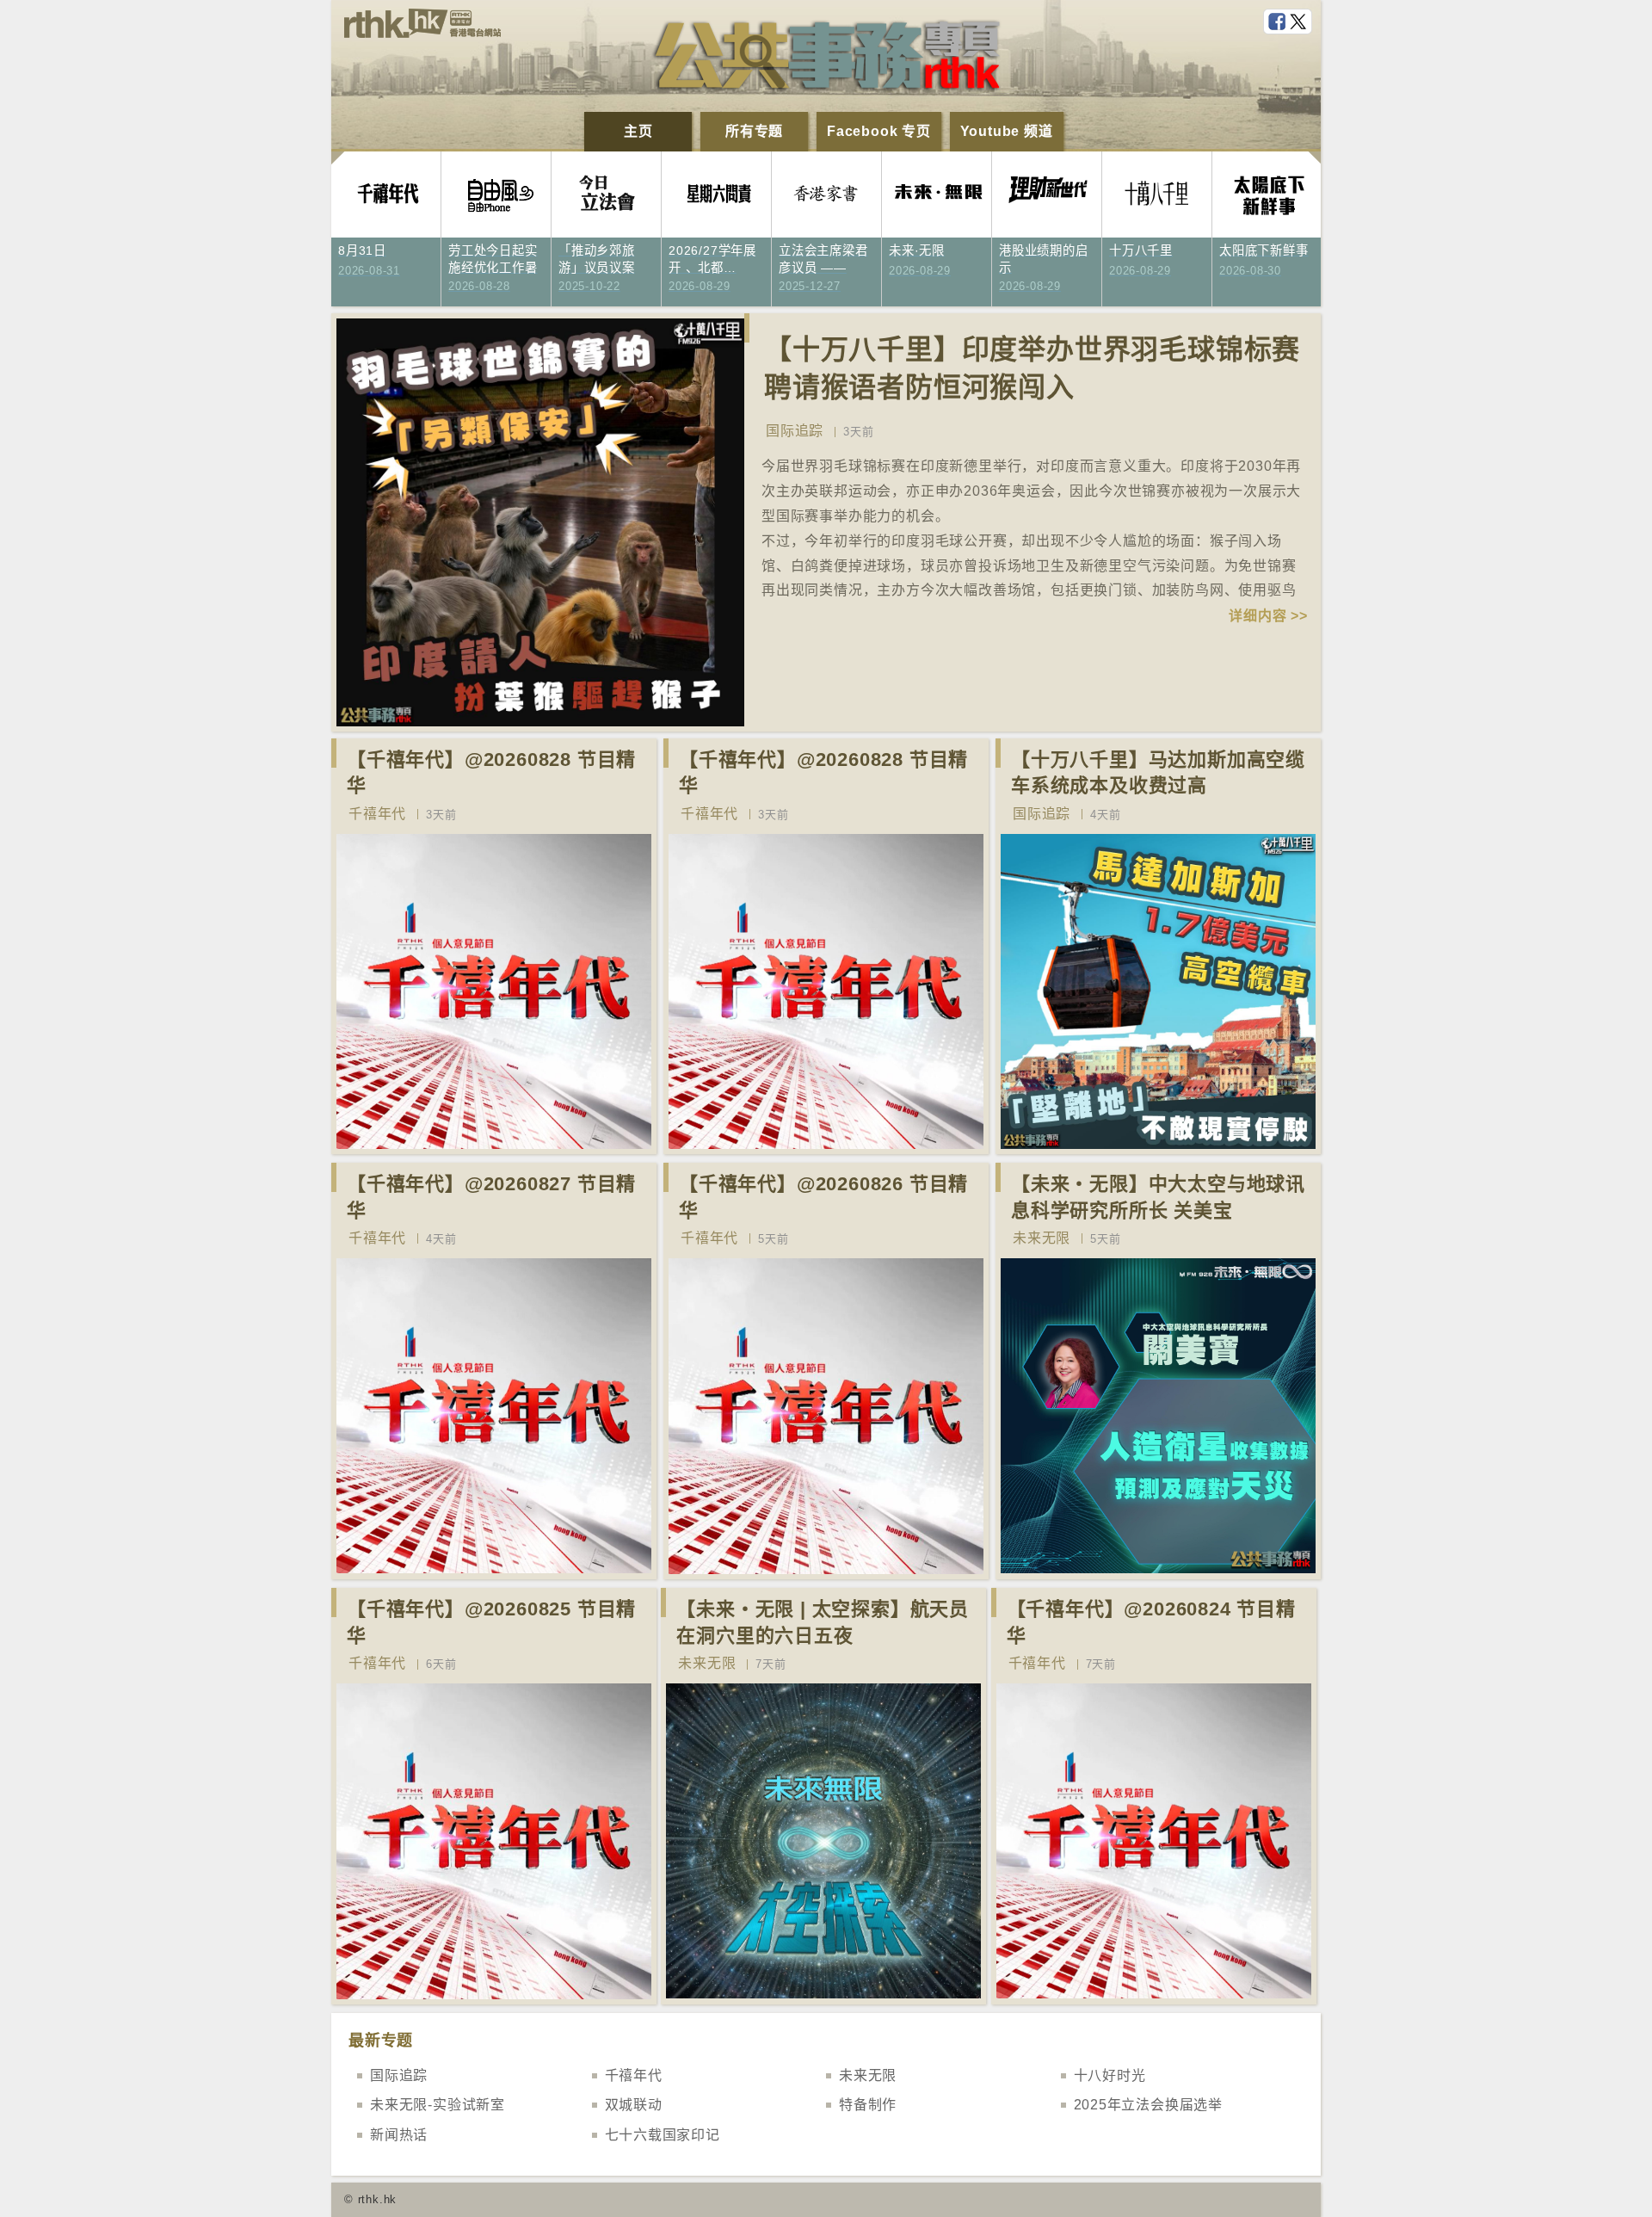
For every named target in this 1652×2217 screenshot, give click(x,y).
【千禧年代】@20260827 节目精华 (491, 1197)
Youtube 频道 (1007, 131)
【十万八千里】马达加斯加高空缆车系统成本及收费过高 (1158, 773)
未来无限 (1042, 1238)
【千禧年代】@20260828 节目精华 (491, 773)
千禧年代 (377, 814)
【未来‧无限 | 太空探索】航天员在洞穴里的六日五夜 (823, 1622)
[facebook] (1279, 22)
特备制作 (868, 2105)
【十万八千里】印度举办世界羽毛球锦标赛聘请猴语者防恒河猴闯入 (1032, 369)
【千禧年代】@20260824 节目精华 (1151, 1622)
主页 (638, 131)
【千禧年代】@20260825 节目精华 (491, 1622)
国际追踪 (795, 431)
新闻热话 (399, 2135)
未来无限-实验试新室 (438, 2105)
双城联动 (634, 2105)
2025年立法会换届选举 (1149, 2105)
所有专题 (754, 131)
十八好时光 (1110, 2075)
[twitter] (1300, 22)
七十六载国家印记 (663, 2135)
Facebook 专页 (879, 131)
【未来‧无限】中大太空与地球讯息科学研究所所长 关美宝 (1158, 1197)
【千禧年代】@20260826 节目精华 (823, 1197)
